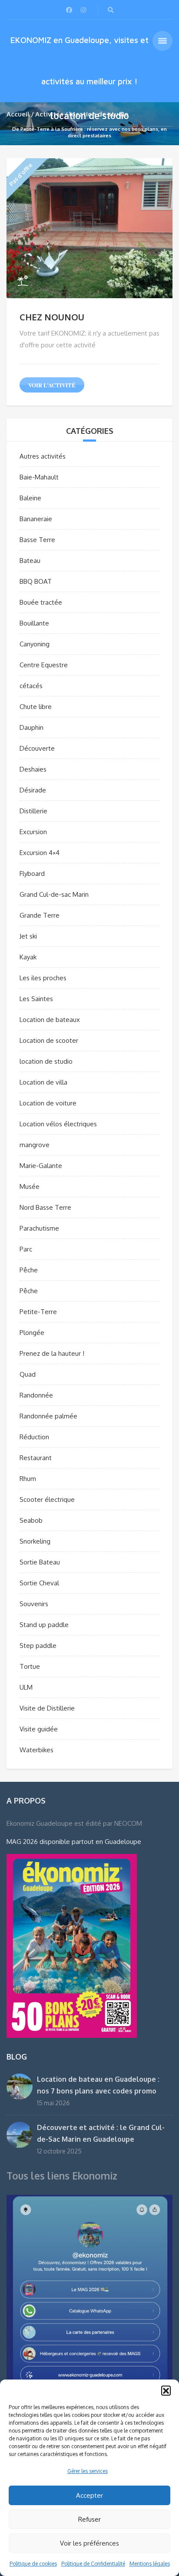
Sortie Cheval (39, 1583)
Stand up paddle (44, 1625)
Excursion (33, 832)
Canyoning (35, 644)
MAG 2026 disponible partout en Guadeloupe (74, 1842)
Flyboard (32, 874)
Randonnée (36, 1395)
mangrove (35, 1145)
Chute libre (36, 707)
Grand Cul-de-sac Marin (54, 894)
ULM (26, 1687)
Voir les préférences (89, 2543)
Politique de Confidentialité (93, 2564)
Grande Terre (40, 915)
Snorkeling (35, 1541)
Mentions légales (150, 2564)
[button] (166, 2390)
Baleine (30, 498)
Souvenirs (34, 1604)
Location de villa (43, 1082)
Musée (30, 1186)
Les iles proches (43, 978)
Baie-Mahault (39, 477)
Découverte (37, 748)
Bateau (30, 561)
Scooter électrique (47, 1499)
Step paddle (38, 1646)
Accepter (89, 2495)
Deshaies (33, 769)
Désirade (33, 790)
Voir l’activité (52, 385)
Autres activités (43, 456)
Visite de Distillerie (47, 1708)
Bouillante (34, 623)
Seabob (31, 1520)
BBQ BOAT (36, 581)
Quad (28, 1374)
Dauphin (31, 727)
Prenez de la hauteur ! (52, 1353)
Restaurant (36, 1458)
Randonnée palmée (48, 1416)
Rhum (28, 1479)
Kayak (28, 957)
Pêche (29, 1270)
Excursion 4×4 (40, 853)
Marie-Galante (41, 1166)
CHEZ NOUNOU (52, 317)
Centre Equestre (44, 665)
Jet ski (28, 936)
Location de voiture (48, 1103)
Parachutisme (39, 1228)
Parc (26, 1249)
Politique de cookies (33, 2564)
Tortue (30, 1666)
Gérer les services (88, 2471)
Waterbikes (36, 1750)
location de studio (46, 1061)
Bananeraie (36, 519)
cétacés (31, 686)
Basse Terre (37, 540)
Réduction (34, 1437)
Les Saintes (36, 999)
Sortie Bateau (40, 1562)
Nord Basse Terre (45, 1207)
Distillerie (33, 811)
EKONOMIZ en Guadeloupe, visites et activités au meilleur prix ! (80, 61)
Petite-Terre (38, 1312)
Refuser (89, 2519)
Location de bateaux (50, 1020)
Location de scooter (49, 1040)
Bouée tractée (41, 602)
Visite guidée (39, 1729)
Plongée (32, 1333)
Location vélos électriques (58, 1124)
